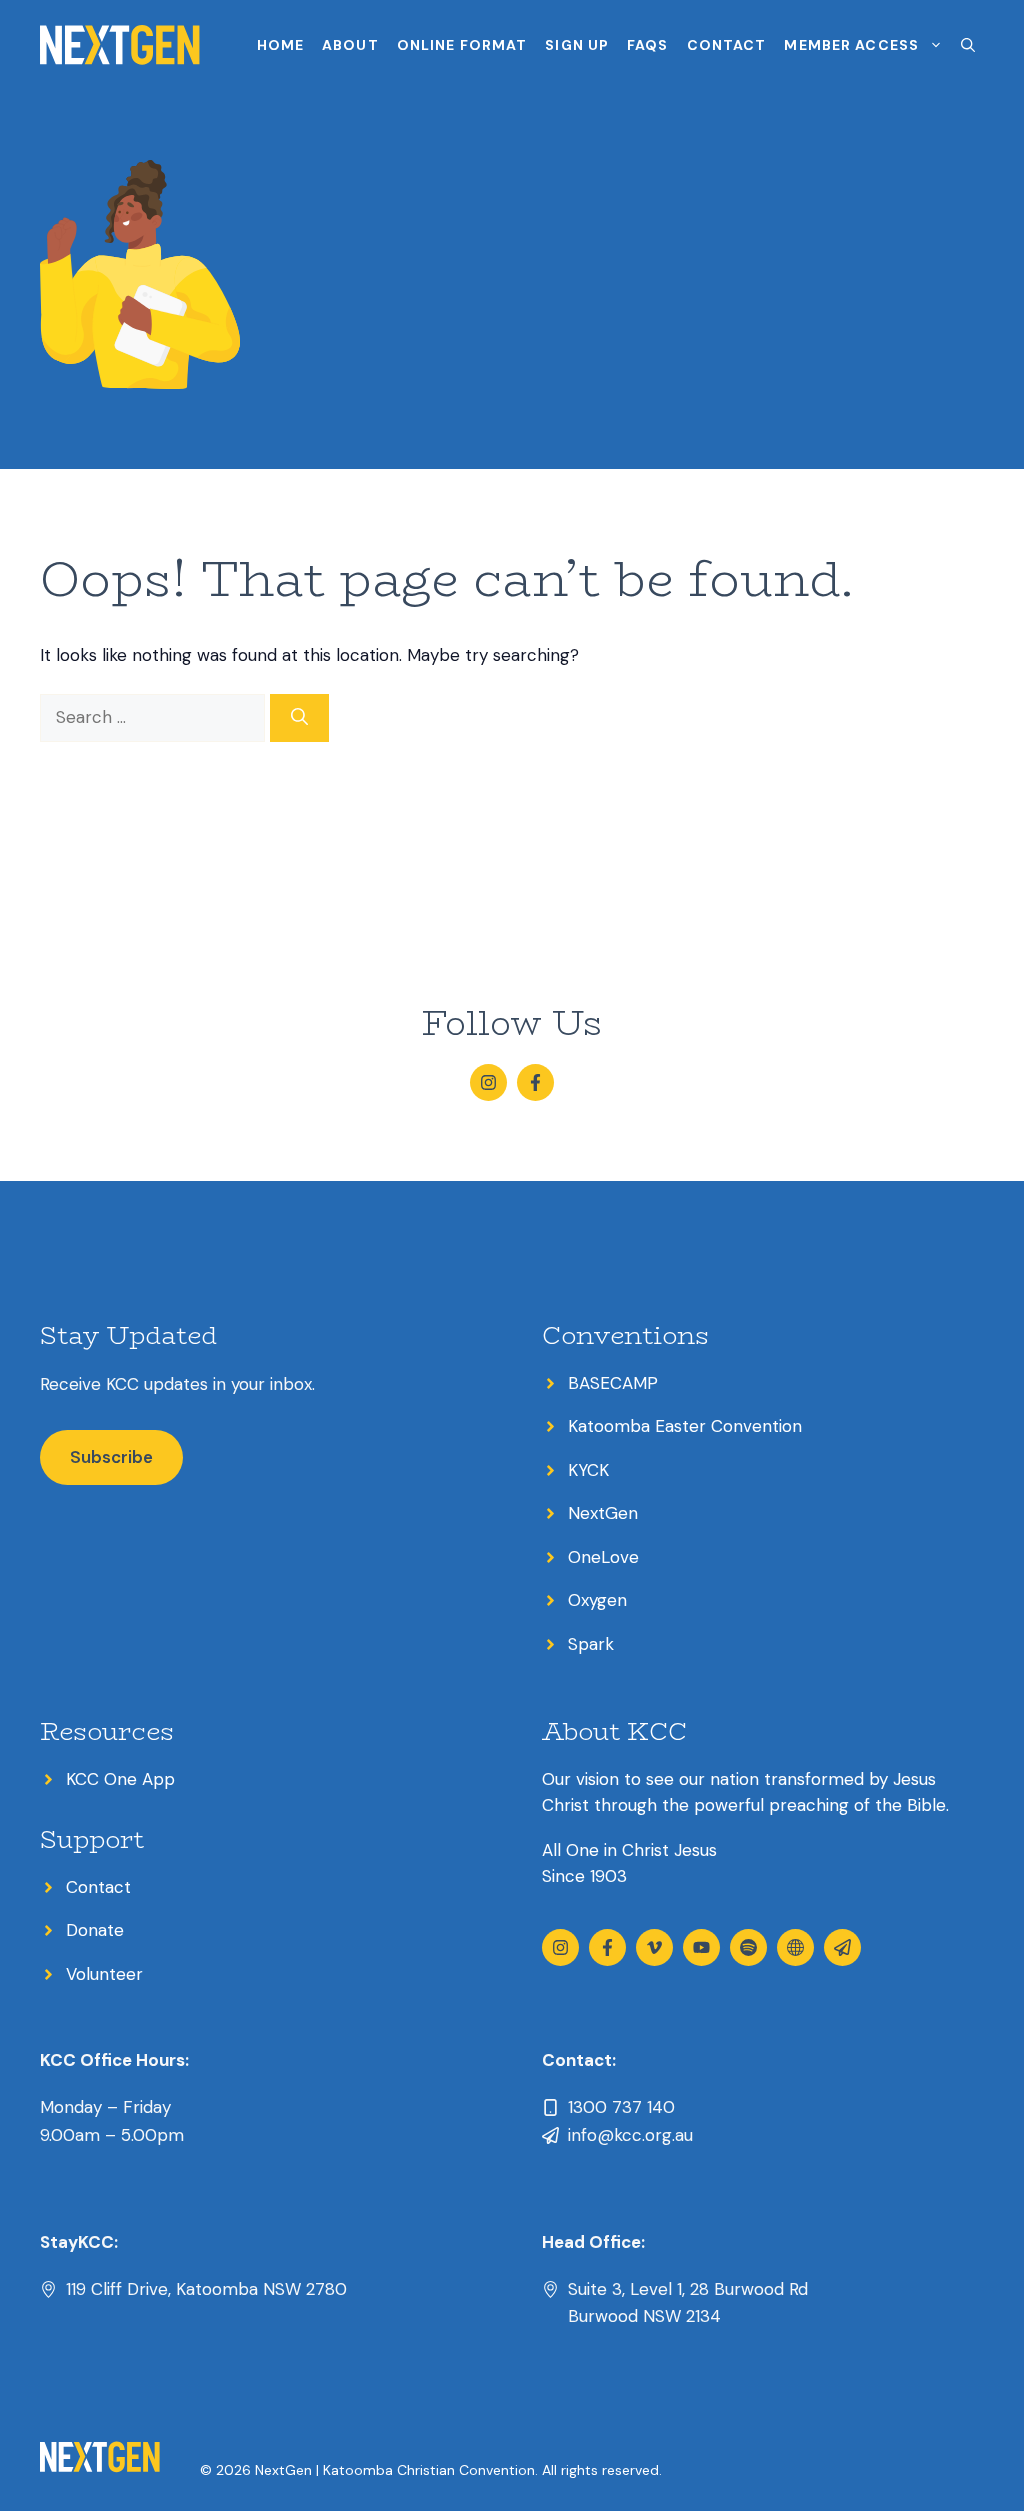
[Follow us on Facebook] (535, 1082)
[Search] (299, 718)
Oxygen (597, 1600)
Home (280, 45)
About (350, 45)
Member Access (851, 45)
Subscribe (111, 1457)
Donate (95, 1930)
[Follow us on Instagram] (488, 1082)
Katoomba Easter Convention (685, 1426)
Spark (591, 1644)
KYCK (588, 1470)
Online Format (462, 45)
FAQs (647, 45)
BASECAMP (613, 1383)
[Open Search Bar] (968, 45)
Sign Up (577, 45)
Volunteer (104, 1974)
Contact (727, 45)
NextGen (603, 1513)
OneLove (603, 1557)
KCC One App (120, 1779)
